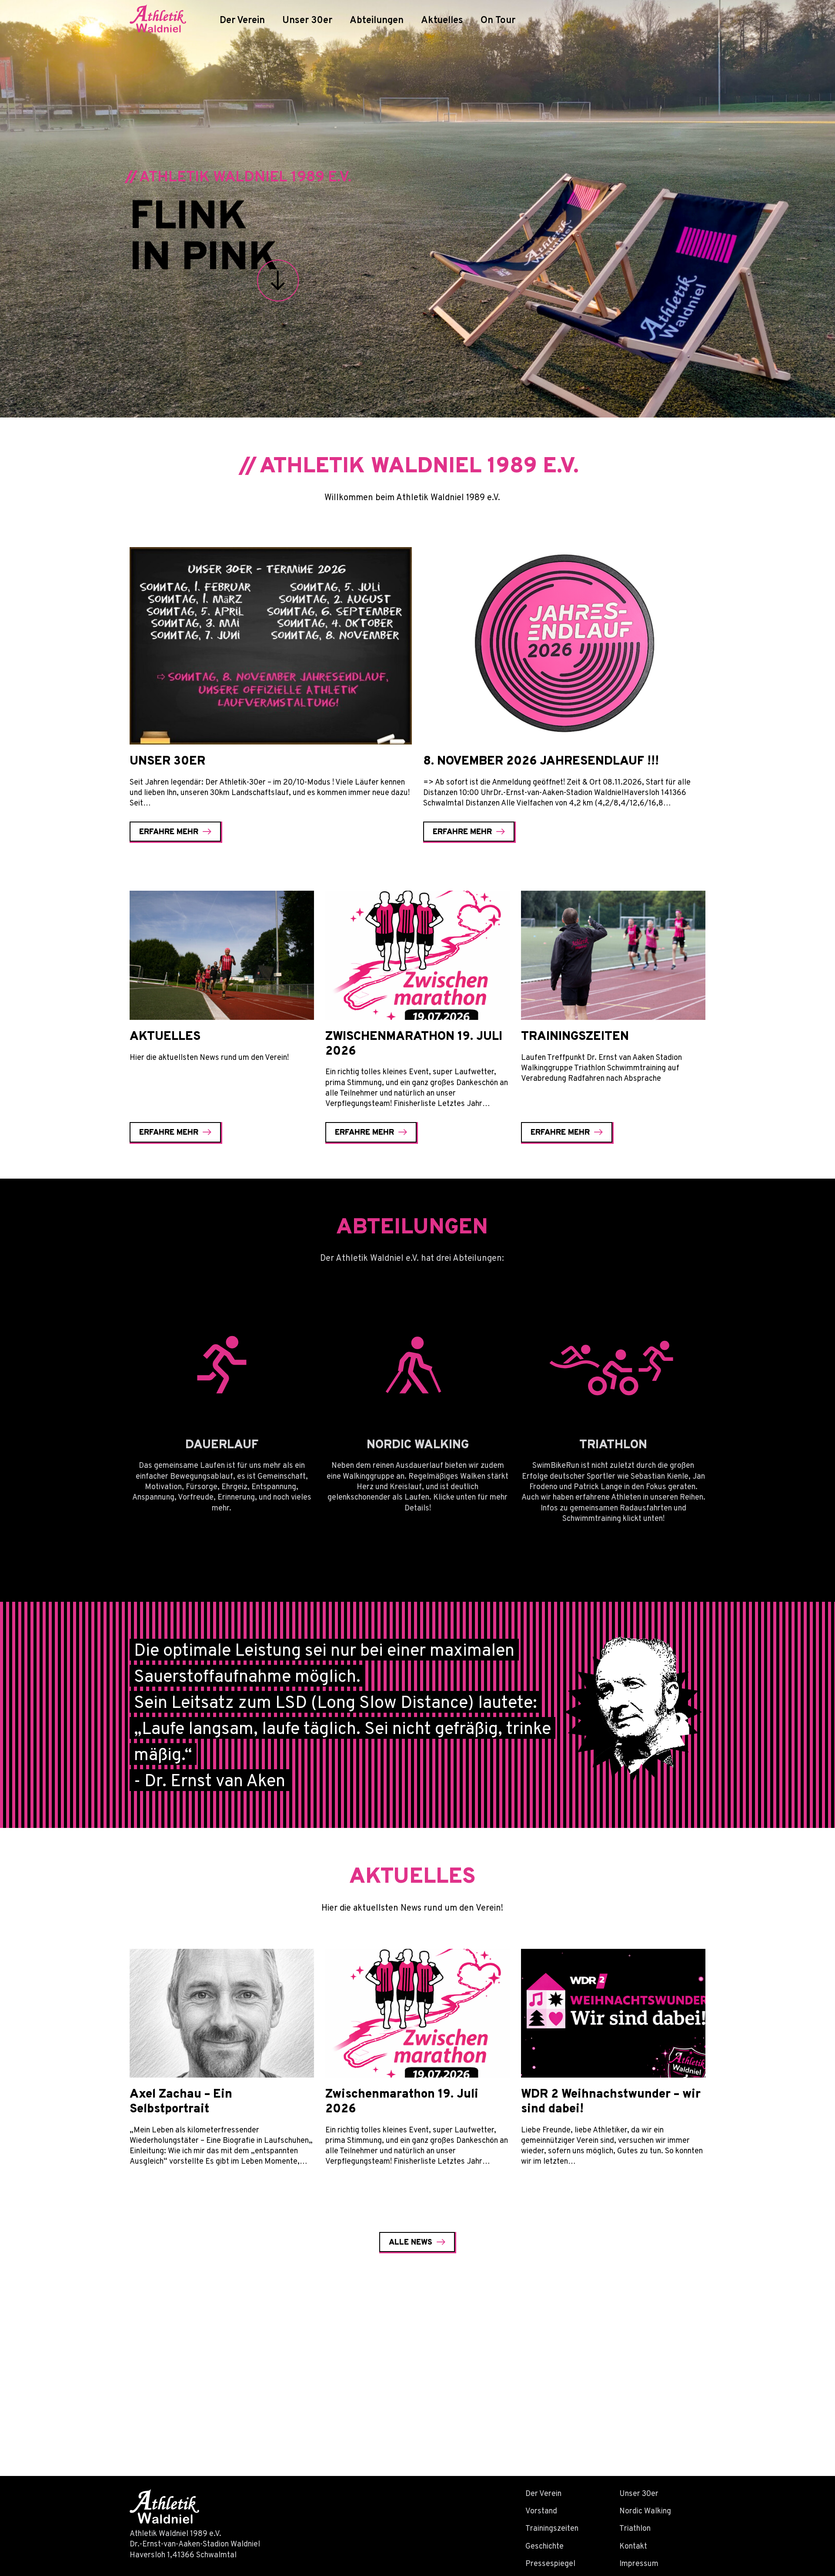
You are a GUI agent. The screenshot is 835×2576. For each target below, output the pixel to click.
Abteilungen (377, 20)
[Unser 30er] (271, 646)
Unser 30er (307, 20)
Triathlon (635, 2528)
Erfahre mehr (169, 831)
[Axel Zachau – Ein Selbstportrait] (222, 2013)
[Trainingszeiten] (613, 955)
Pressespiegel (550, 2563)
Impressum (639, 2563)
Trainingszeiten (552, 2528)
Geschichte (544, 2546)
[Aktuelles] (222, 955)
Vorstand (541, 2511)
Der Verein (242, 20)
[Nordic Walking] (417, 1364)
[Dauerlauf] (222, 1364)
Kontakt (633, 2546)
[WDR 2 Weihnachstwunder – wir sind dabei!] (613, 2013)
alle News (411, 2242)
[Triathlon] (613, 1364)
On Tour (498, 20)
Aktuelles (442, 20)
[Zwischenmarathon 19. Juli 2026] (417, 955)
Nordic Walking (645, 2511)
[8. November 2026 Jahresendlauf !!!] (564, 646)
